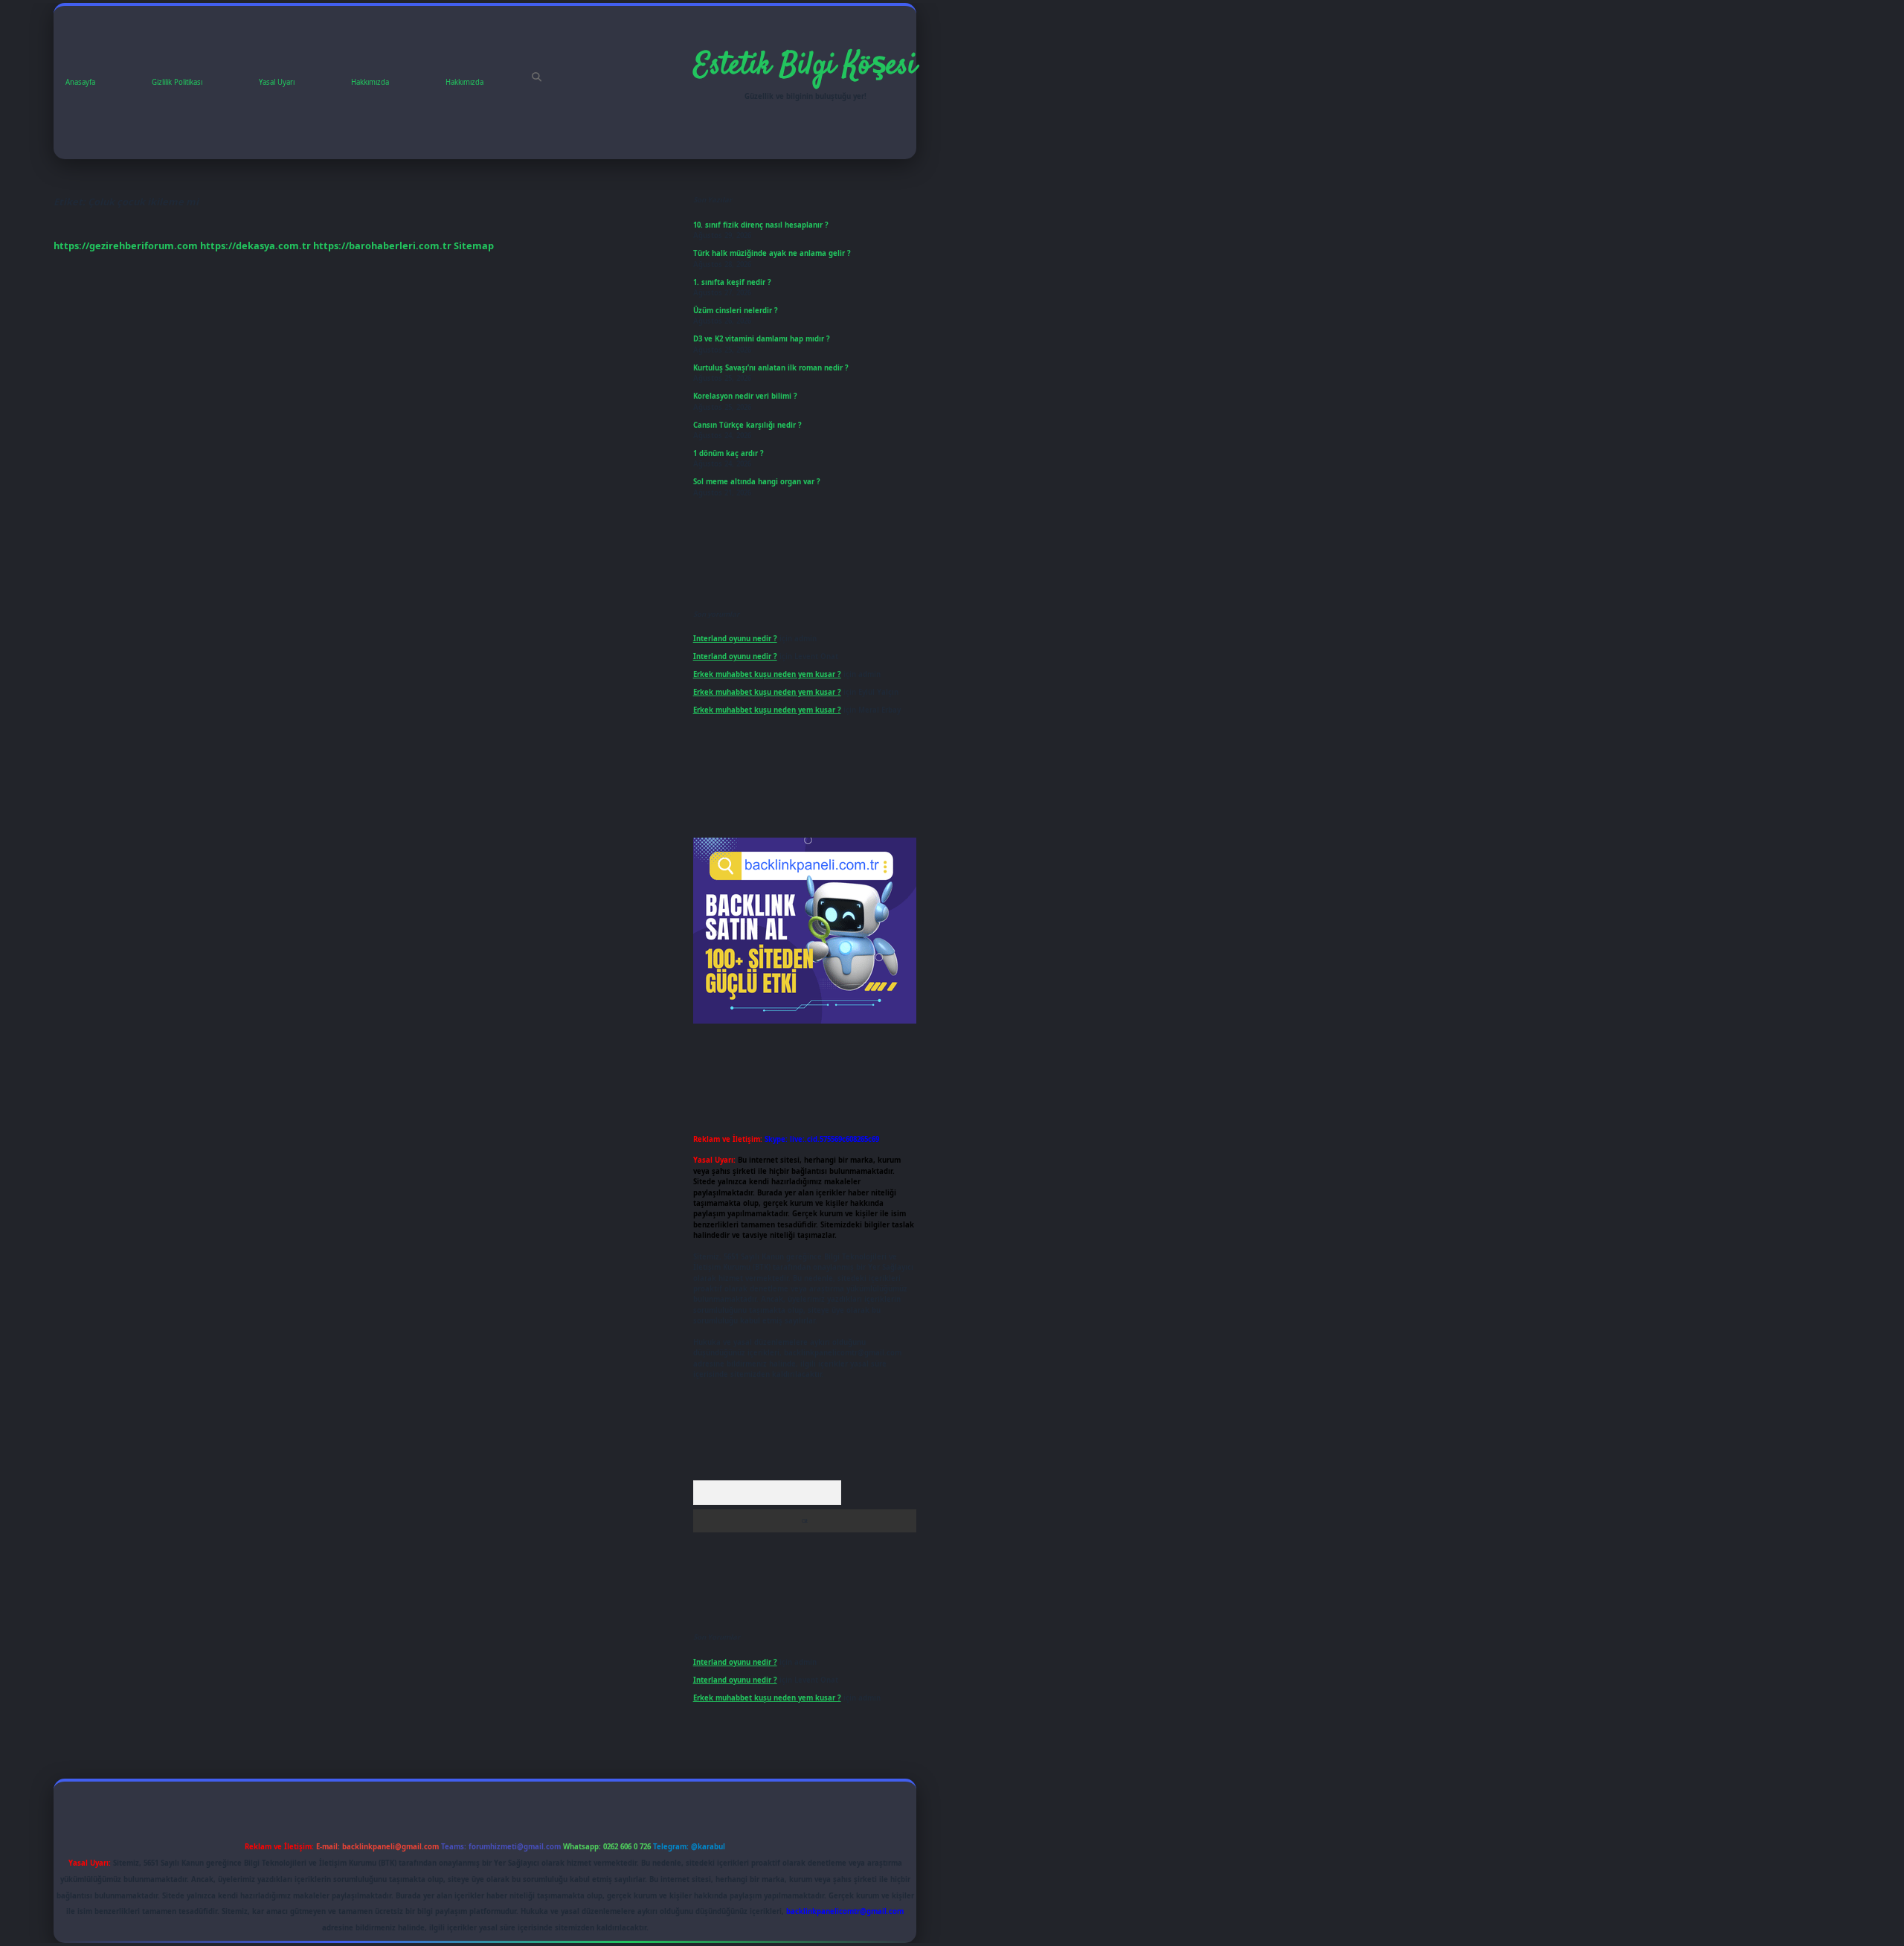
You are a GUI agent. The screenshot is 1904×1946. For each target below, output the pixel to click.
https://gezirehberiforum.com (126, 245)
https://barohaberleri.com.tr (382, 245)
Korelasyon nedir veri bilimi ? (745, 396)
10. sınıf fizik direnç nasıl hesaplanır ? (761, 225)
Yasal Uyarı (277, 82)
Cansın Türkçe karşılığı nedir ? (747, 425)
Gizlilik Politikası (177, 82)
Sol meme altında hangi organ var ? (757, 482)
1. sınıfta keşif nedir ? (732, 282)
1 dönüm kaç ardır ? (729, 453)
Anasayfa (80, 82)
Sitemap (474, 245)
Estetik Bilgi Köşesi (805, 66)
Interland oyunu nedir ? (735, 639)
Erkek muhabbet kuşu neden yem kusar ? (767, 674)
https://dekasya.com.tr (255, 245)
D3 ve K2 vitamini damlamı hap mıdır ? (762, 339)
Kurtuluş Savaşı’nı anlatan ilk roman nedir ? (771, 368)
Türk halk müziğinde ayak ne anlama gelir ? (772, 253)
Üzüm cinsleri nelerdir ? (736, 311)
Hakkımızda (370, 82)
